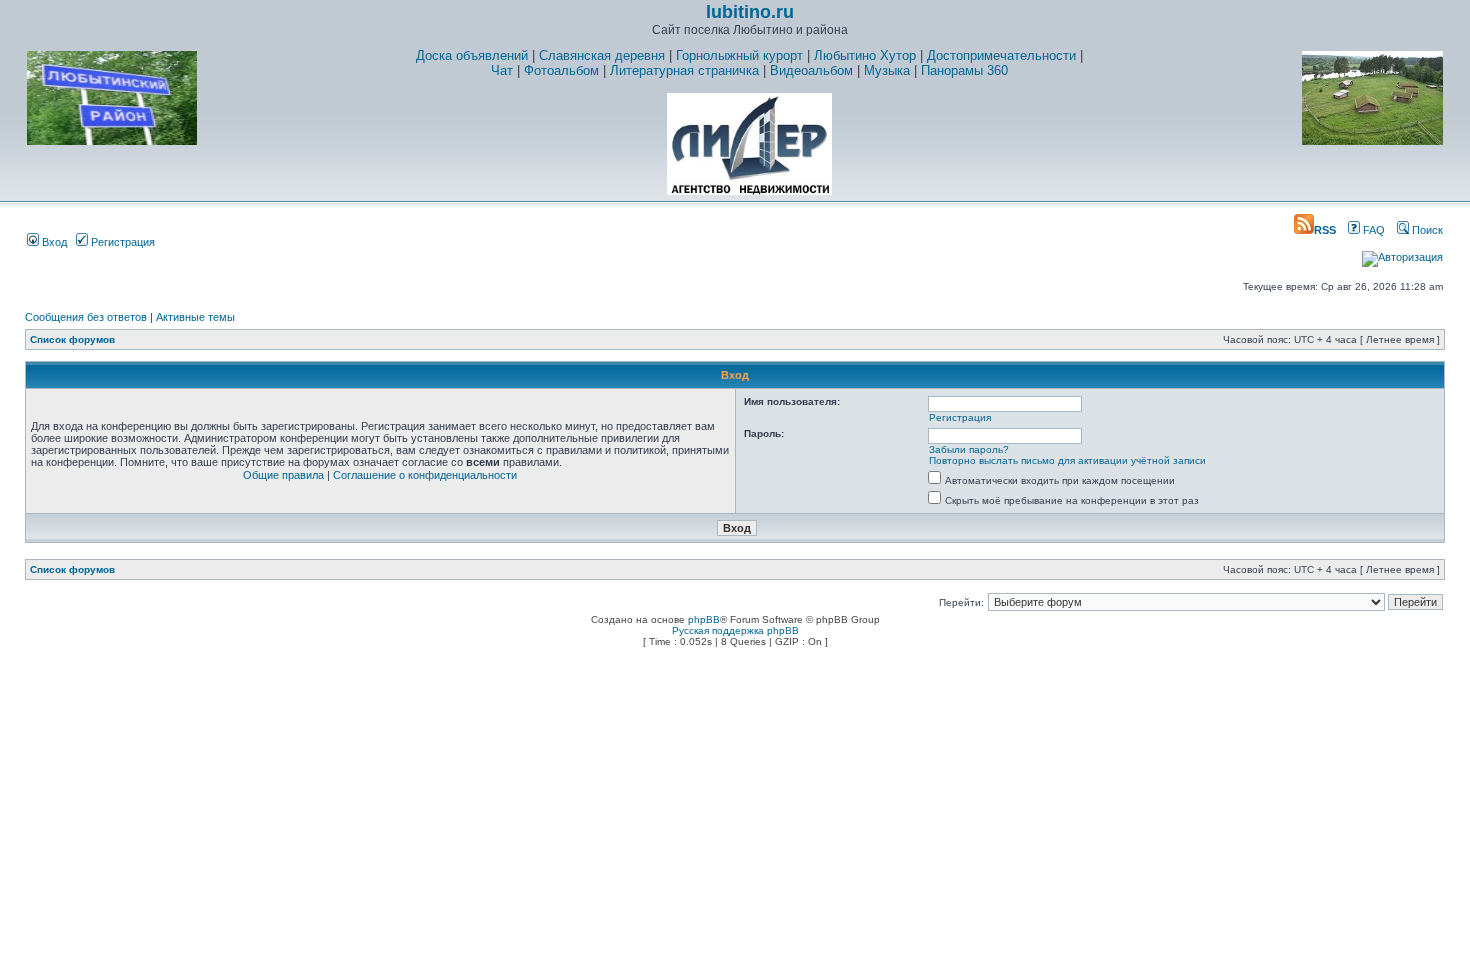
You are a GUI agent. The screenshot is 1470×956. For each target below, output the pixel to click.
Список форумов (72, 339)
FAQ (1372, 230)
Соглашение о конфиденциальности (425, 475)
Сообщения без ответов (86, 317)
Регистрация (121, 242)
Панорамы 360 (964, 70)
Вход (53, 242)
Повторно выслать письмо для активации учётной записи (1067, 460)
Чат (502, 70)
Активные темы (195, 317)
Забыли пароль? (969, 449)
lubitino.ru (750, 12)
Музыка (887, 70)
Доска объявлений (472, 55)
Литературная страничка (684, 70)
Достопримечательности (1001, 55)
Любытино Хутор (865, 55)
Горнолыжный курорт (739, 55)
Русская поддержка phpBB (735, 630)
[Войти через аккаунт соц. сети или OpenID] (1402, 254)
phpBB (704, 619)
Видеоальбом (811, 70)
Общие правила (283, 475)
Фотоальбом (561, 70)
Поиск (1426, 230)
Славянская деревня (602, 55)
